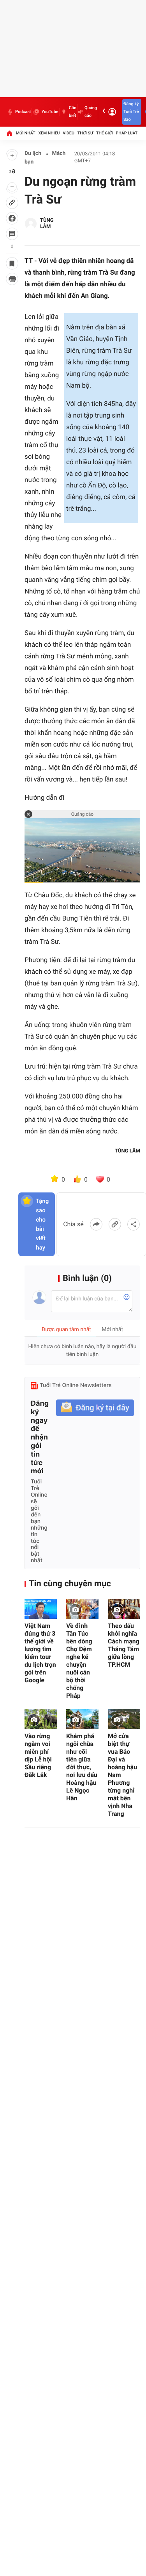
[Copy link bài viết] (115, 1224)
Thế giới (105, 133)
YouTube (50, 112)
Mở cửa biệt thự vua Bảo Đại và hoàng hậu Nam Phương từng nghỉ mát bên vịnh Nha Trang (122, 1775)
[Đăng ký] (95, 1408)
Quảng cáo (91, 112)
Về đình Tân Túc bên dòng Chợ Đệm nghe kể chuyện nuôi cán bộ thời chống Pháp (79, 1661)
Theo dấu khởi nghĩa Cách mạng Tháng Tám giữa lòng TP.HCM (124, 1645)
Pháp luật (127, 133)
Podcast (23, 112)
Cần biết (73, 112)
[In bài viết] (12, 279)
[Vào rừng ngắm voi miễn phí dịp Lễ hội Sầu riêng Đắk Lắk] (41, 1719)
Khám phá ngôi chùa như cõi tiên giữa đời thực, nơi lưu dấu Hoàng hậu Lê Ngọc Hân (82, 1767)
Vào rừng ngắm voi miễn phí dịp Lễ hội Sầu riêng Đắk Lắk (38, 1755)
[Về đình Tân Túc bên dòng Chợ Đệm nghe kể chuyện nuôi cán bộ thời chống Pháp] (82, 1609)
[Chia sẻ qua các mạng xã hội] (134, 1224)
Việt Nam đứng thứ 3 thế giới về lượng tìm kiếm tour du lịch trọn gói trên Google (40, 1653)
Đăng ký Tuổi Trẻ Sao (131, 112)
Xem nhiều (49, 133)
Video (69, 133)
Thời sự (85, 133)
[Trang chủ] (9, 133)
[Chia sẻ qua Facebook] (96, 1224)
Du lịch (33, 153)
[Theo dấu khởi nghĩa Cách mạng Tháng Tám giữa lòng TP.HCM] (124, 1609)
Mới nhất (26, 133)
